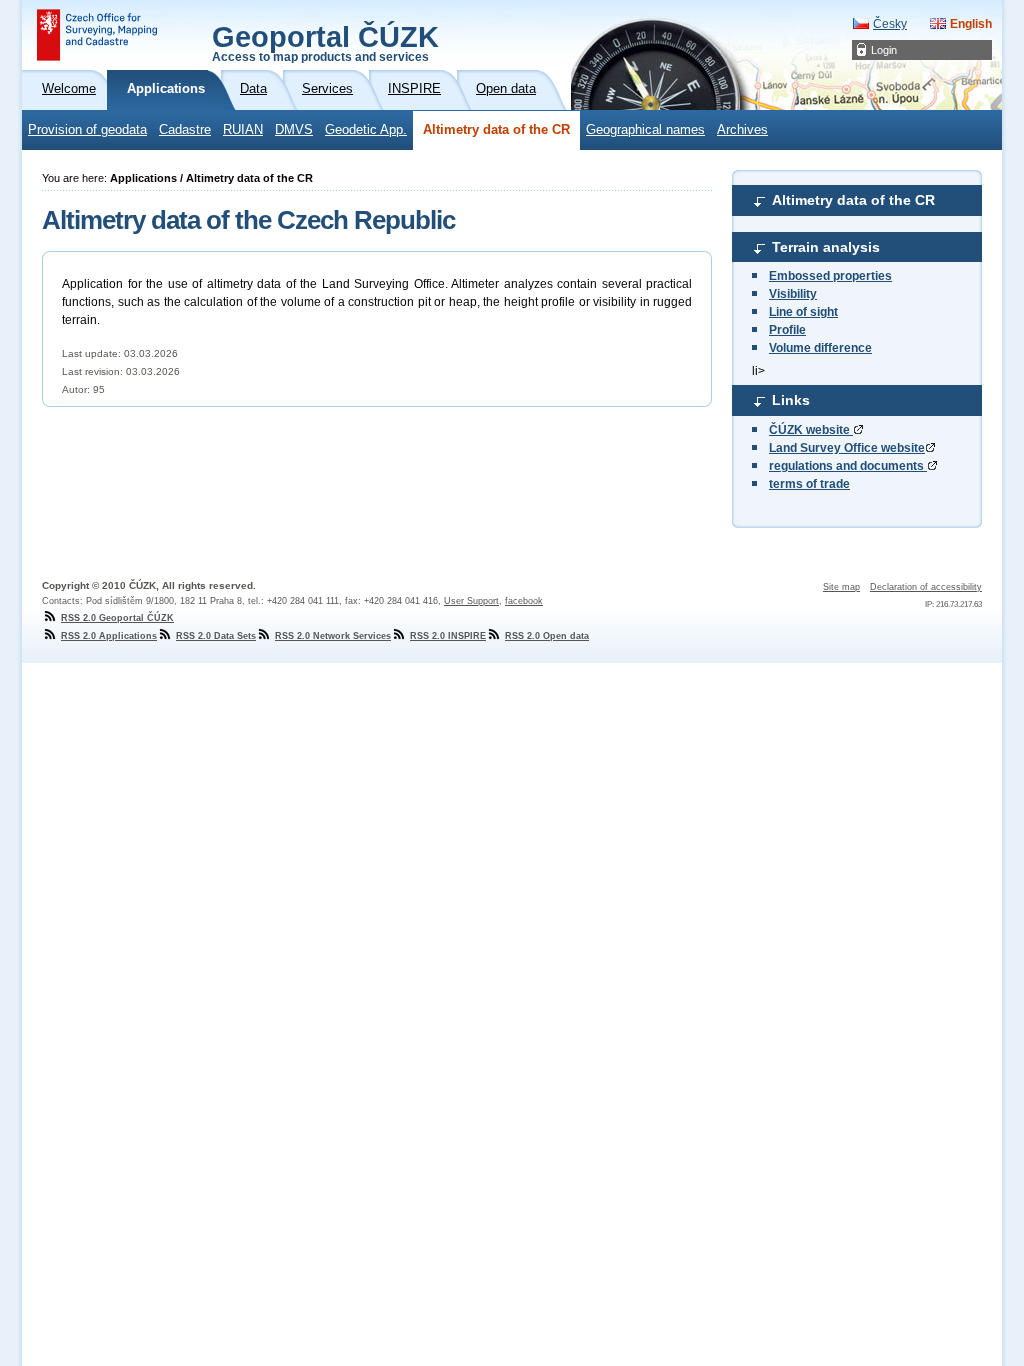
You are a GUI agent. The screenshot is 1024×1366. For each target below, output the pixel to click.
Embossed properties (830, 276)
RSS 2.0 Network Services (333, 636)
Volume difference (820, 348)
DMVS (294, 130)
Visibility (793, 294)
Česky (890, 24)
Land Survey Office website (847, 448)
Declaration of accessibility (926, 587)
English (971, 24)
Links (791, 400)
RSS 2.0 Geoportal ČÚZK (117, 618)
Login (884, 50)
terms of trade (809, 484)
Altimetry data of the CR (496, 130)
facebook (524, 601)
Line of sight (803, 312)
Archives (742, 130)
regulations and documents (848, 466)
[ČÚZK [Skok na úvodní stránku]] (97, 35)
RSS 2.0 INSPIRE (448, 636)
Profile (787, 330)
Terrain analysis (826, 247)
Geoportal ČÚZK (325, 42)
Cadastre (185, 130)
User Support (471, 601)
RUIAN (243, 130)
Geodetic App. (366, 130)
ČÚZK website (811, 430)
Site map (841, 587)
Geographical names (645, 130)
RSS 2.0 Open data (547, 636)
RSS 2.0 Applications (109, 636)
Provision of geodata (87, 130)
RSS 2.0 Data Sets (216, 636)
